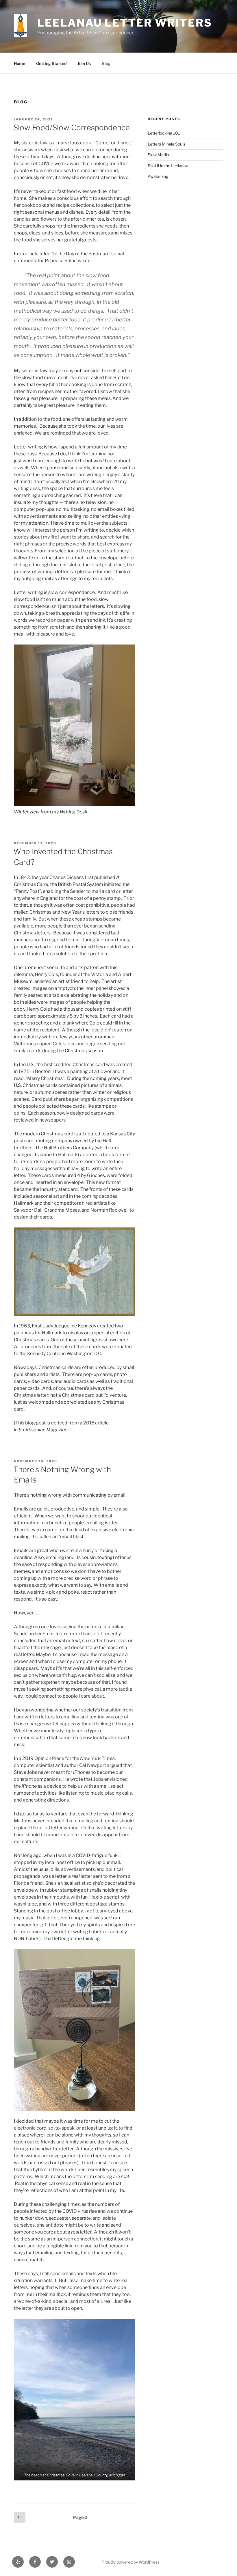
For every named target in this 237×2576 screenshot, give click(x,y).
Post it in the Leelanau (168, 166)
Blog (106, 63)
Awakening (158, 176)
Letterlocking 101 (164, 133)
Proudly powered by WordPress (130, 2562)
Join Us (84, 63)
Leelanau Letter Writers (125, 23)
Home (20, 63)
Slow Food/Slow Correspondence (72, 127)
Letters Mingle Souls (166, 144)
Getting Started (51, 63)
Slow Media (158, 155)
